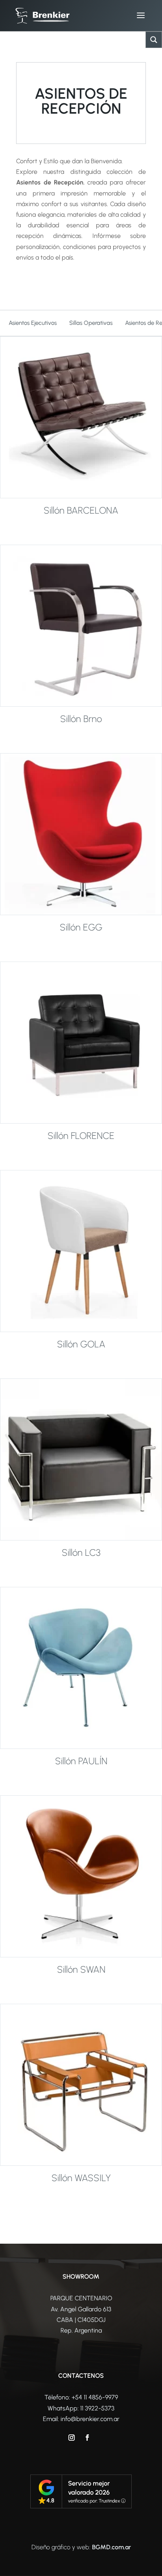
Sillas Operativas (91, 323)
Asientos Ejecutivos (33, 323)
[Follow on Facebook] (87, 2438)
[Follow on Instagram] (72, 2438)
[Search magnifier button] (154, 40)
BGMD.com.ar (111, 2547)
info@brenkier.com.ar (90, 2419)
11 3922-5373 (97, 2408)
